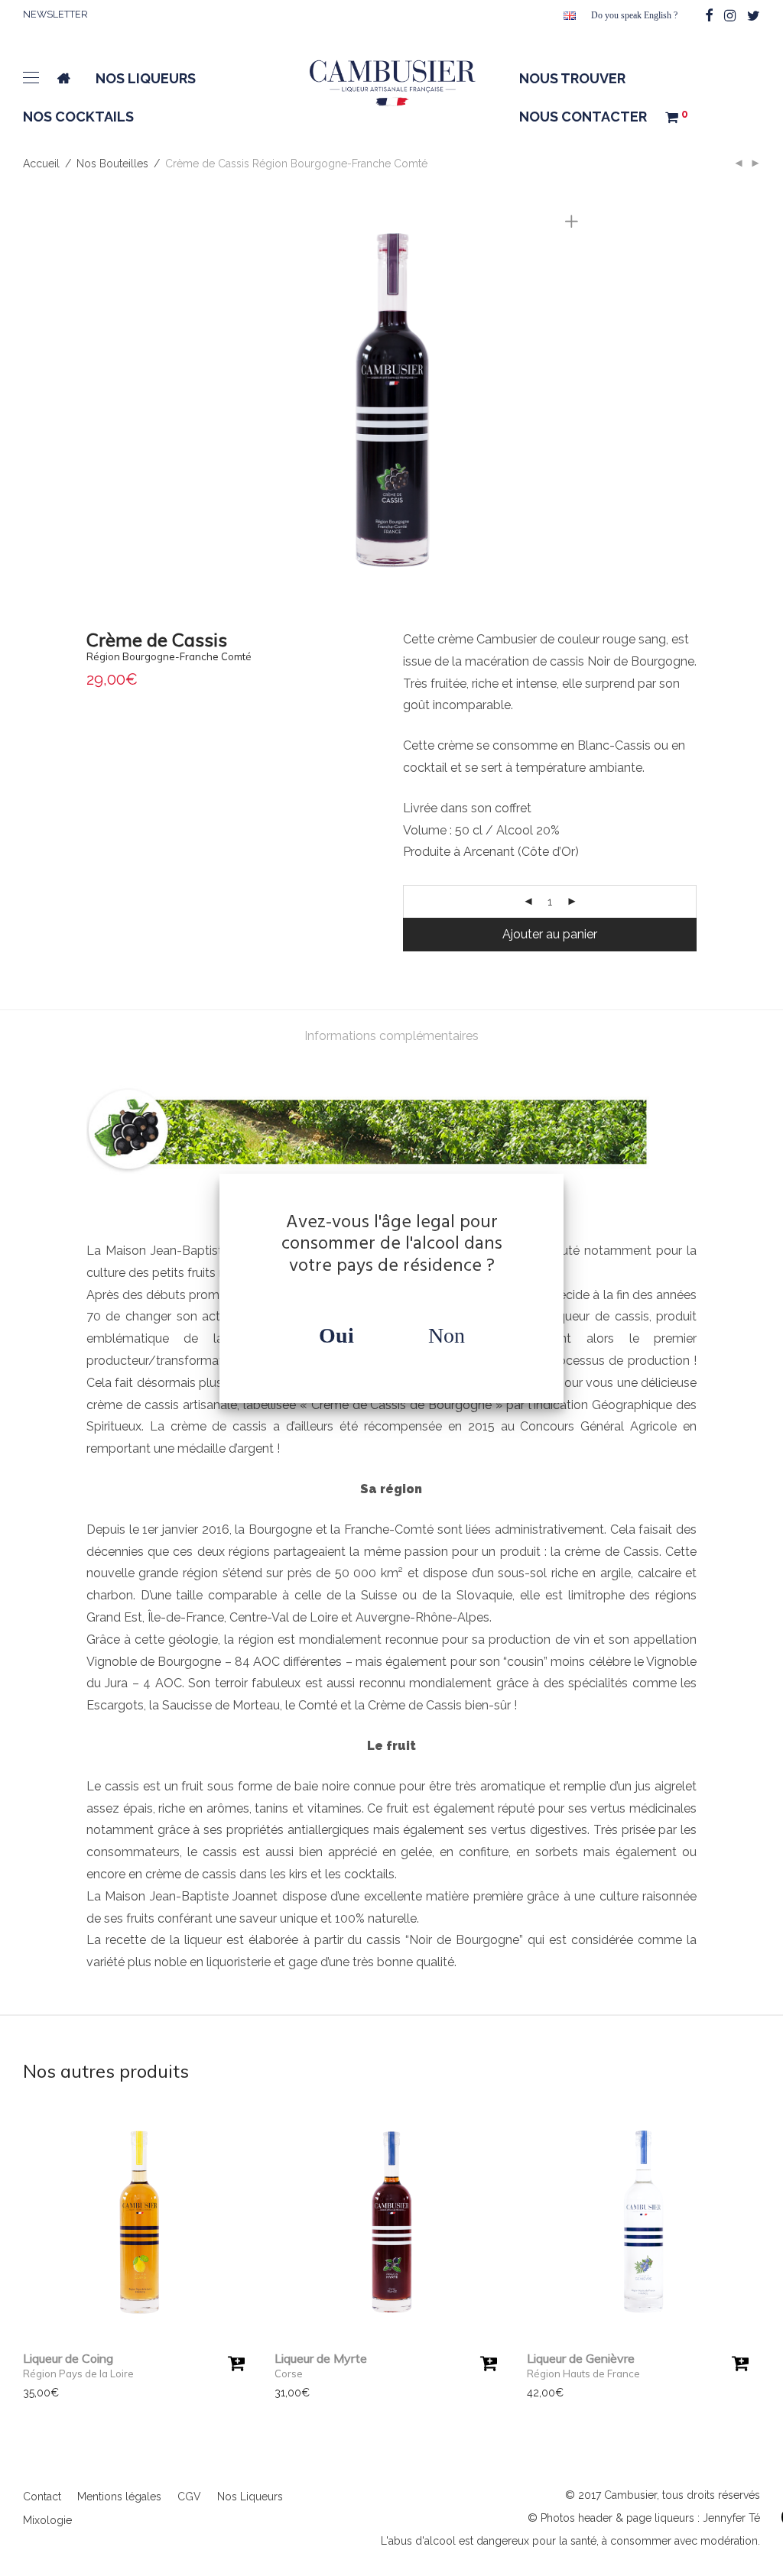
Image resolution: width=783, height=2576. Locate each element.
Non (447, 1335)
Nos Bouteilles (112, 164)
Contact (42, 2497)
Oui (336, 1335)
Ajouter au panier (550, 934)
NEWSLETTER (55, 14)
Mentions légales (119, 2497)
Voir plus (37, 2393)
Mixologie (47, 2520)
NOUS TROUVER (572, 78)
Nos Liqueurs (250, 2497)
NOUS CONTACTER (583, 117)
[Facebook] (709, 14)
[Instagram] (730, 14)
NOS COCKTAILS (78, 117)
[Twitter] (754, 14)
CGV (189, 2497)
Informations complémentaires (391, 1036)
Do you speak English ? (634, 15)
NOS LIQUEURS (146, 78)
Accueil (41, 164)
